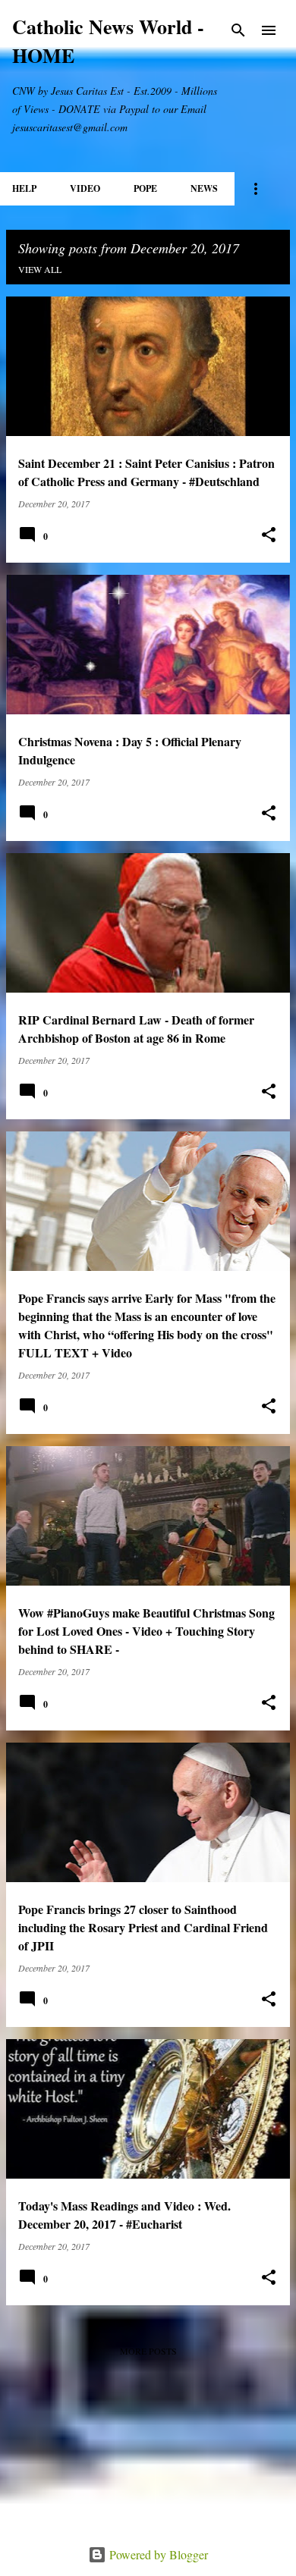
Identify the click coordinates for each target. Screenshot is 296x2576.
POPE (145, 188)
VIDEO (85, 188)
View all (40, 269)
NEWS (204, 188)
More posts (148, 2351)
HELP (24, 188)
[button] (269, 535)
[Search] (238, 30)
